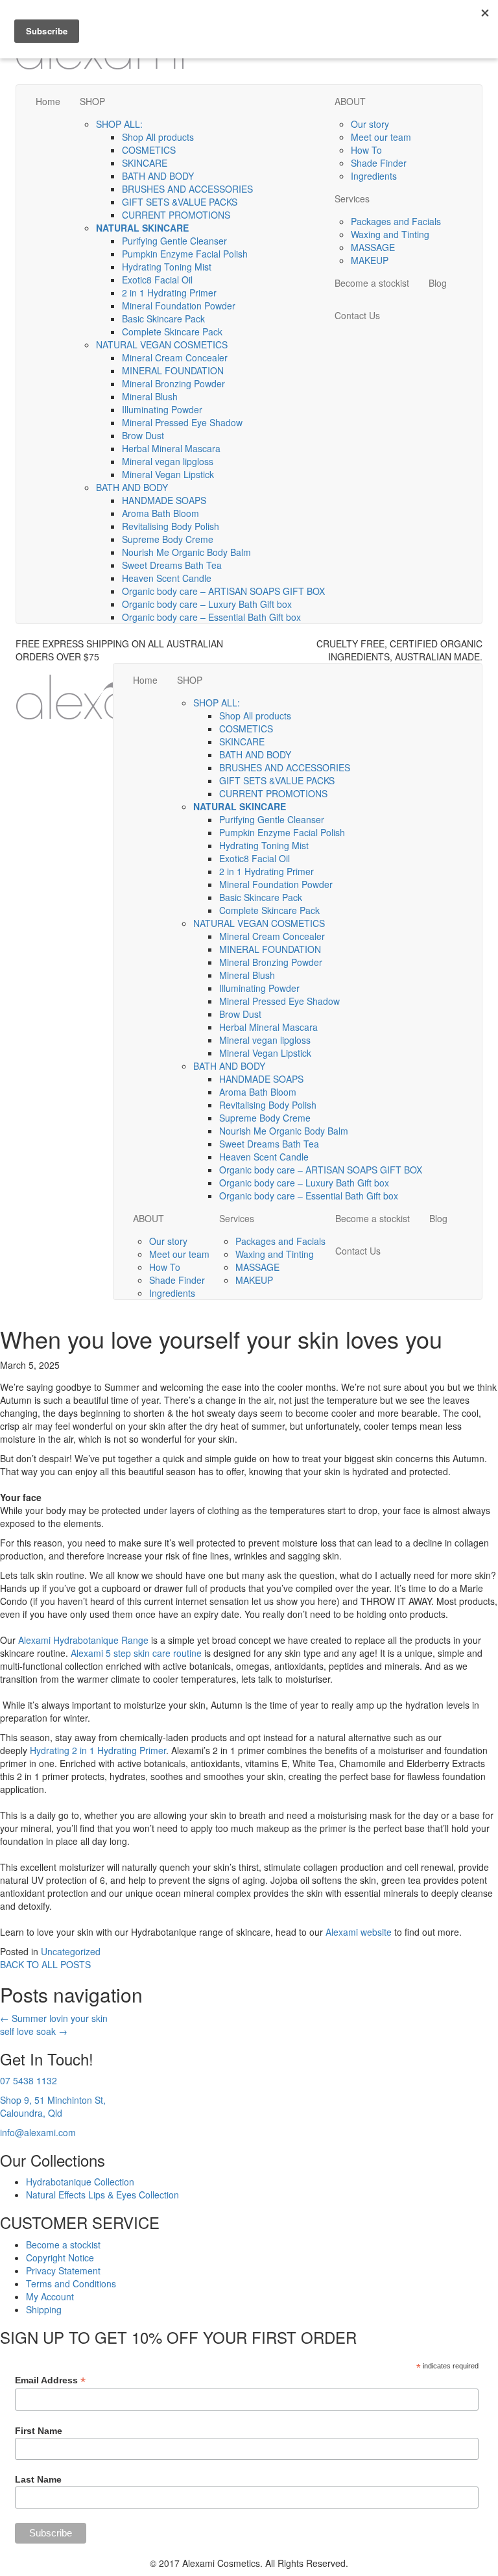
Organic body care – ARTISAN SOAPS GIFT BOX (223, 591)
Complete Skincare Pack (172, 331)
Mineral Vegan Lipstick (168, 474)
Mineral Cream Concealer (175, 357)
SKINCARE (145, 163)
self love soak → (34, 2031)
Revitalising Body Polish (171, 526)
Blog (438, 283)
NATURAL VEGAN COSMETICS (162, 344)
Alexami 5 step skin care (122, 1653)
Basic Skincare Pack (163, 319)
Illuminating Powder (162, 409)
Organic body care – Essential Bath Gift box (211, 617)
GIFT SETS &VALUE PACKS (180, 202)
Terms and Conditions (71, 2283)
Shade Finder (379, 163)
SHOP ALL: (119, 124)
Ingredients (374, 176)
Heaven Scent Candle (167, 578)
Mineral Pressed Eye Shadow (182, 422)
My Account (50, 2296)
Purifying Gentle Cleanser (174, 241)
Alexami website (359, 1932)
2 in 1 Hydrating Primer (169, 293)
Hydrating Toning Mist (167, 267)
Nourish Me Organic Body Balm (186, 552)
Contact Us (357, 315)
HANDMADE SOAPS (164, 500)
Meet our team (381, 137)
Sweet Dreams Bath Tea (172, 565)
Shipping (44, 2309)
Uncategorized (71, 1951)
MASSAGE (373, 247)
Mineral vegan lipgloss (168, 461)
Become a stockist (372, 283)
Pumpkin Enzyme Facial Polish (185, 254)
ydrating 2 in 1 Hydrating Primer (101, 1750)
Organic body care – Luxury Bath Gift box (207, 604)
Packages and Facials (396, 221)
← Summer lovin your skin (54, 2018)
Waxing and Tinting (390, 234)
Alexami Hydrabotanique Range (83, 1640)
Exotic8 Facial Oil (157, 280)
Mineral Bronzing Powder (173, 383)
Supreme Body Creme (168, 539)
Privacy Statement (63, 2270)
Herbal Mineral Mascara (171, 448)
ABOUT (350, 101)
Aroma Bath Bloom (160, 513)
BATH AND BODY (158, 176)
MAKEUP (370, 260)
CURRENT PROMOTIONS (176, 215)
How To (366, 150)
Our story (370, 124)
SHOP (92, 101)
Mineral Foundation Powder (179, 306)
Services (352, 199)
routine (187, 1653)
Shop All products (158, 137)
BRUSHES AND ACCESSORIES (187, 189)
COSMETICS (149, 150)
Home (48, 101)
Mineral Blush (150, 396)
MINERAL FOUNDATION (173, 370)
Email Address (50, 2380)
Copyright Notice (60, 2257)
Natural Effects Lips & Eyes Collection (102, 2195)
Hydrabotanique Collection (80, 2182)
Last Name (38, 2479)
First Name (39, 2431)
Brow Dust (143, 435)
